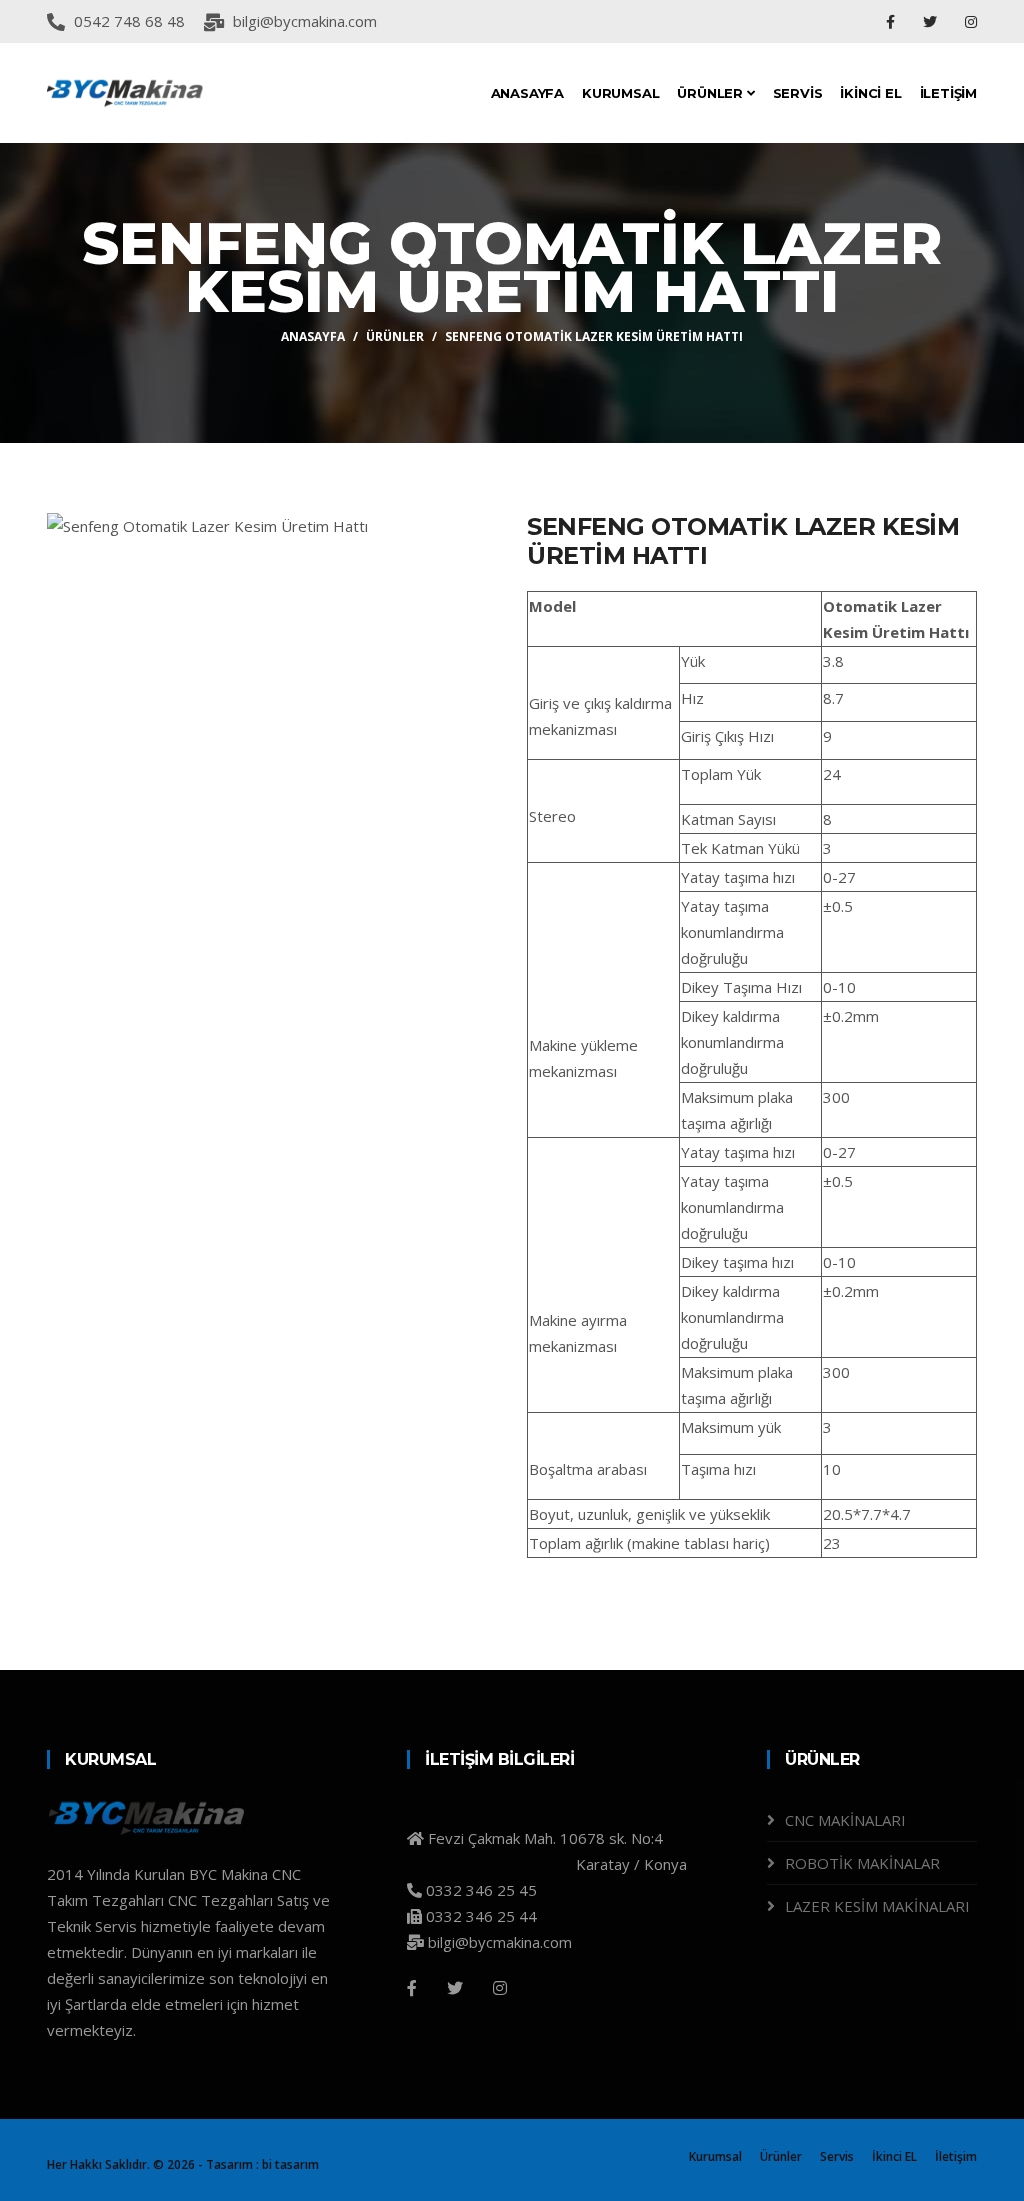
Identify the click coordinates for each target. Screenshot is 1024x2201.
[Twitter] (932, 21)
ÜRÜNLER (711, 93)
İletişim (956, 2156)
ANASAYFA (527, 93)
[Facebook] (892, 21)
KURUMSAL (620, 93)
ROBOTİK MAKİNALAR (862, 1863)
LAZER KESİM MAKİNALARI (877, 1906)
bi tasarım (290, 2164)
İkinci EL (894, 2156)
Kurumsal (715, 2156)
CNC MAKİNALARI (845, 1820)
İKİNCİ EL (870, 93)
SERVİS (798, 93)
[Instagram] (971, 21)
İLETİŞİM (948, 93)
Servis (837, 2156)
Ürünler (781, 2156)
